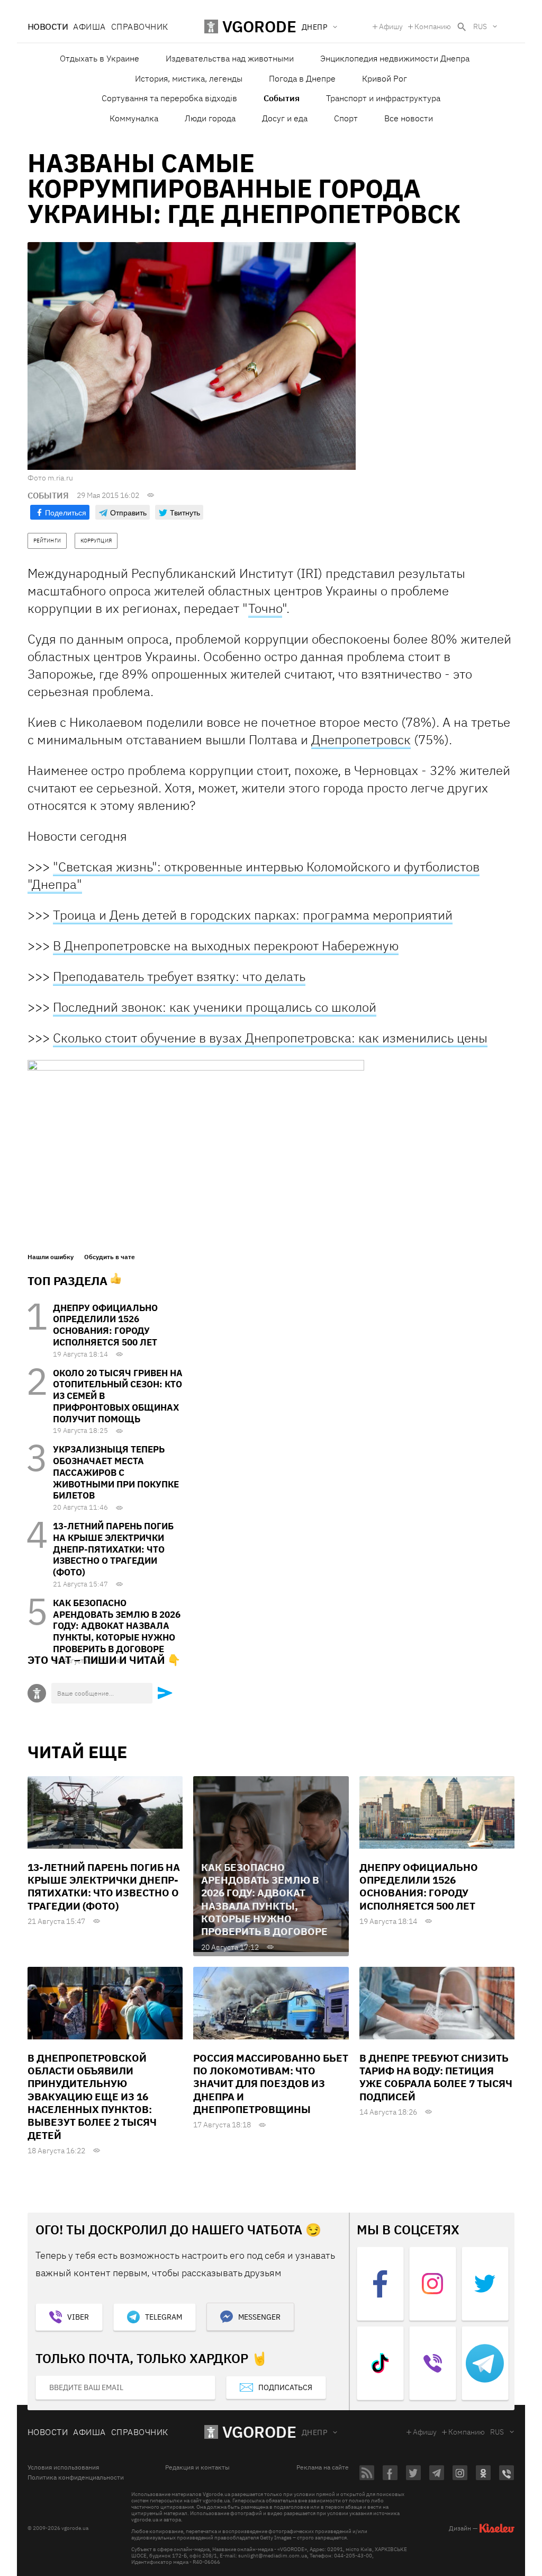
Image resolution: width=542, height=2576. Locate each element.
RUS (480, 26)
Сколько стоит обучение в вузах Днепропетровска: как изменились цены (270, 1038)
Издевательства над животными (230, 58)
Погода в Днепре (302, 78)
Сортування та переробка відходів (169, 98)
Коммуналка (134, 118)
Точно (265, 608)
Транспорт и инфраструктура (383, 98)
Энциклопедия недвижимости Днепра (395, 58)
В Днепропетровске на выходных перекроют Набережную (226, 946)
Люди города (210, 118)
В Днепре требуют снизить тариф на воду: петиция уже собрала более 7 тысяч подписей (436, 2077)
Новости (48, 26)
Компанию (433, 26)
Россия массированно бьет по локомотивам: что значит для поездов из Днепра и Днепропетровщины (271, 2084)
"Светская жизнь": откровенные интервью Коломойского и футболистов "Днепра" (254, 875)
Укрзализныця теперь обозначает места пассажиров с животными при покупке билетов (116, 1472)
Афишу (391, 26)
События (282, 98)
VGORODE (259, 2432)
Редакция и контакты (197, 2467)
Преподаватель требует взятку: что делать (179, 976)
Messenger (259, 2317)
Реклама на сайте (323, 2467)
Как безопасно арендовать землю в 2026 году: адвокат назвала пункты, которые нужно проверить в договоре (117, 1626)
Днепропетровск (361, 739)
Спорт (346, 118)
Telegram (164, 2317)
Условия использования (63, 2467)
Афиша (89, 26)
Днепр (314, 2432)
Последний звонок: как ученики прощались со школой (215, 1007)
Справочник (140, 26)
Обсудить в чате (110, 1257)
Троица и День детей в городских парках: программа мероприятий (253, 915)
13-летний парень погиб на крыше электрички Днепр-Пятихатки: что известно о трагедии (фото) (113, 1549)
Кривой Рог (385, 78)
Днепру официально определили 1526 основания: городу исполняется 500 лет (105, 1325)
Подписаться (285, 2387)
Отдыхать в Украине (100, 58)
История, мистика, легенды (189, 78)
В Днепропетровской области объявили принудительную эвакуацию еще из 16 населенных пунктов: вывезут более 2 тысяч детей (92, 2097)
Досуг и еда (285, 118)
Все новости (409, 118)
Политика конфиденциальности (76, 2477)
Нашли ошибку (51, 1257)
